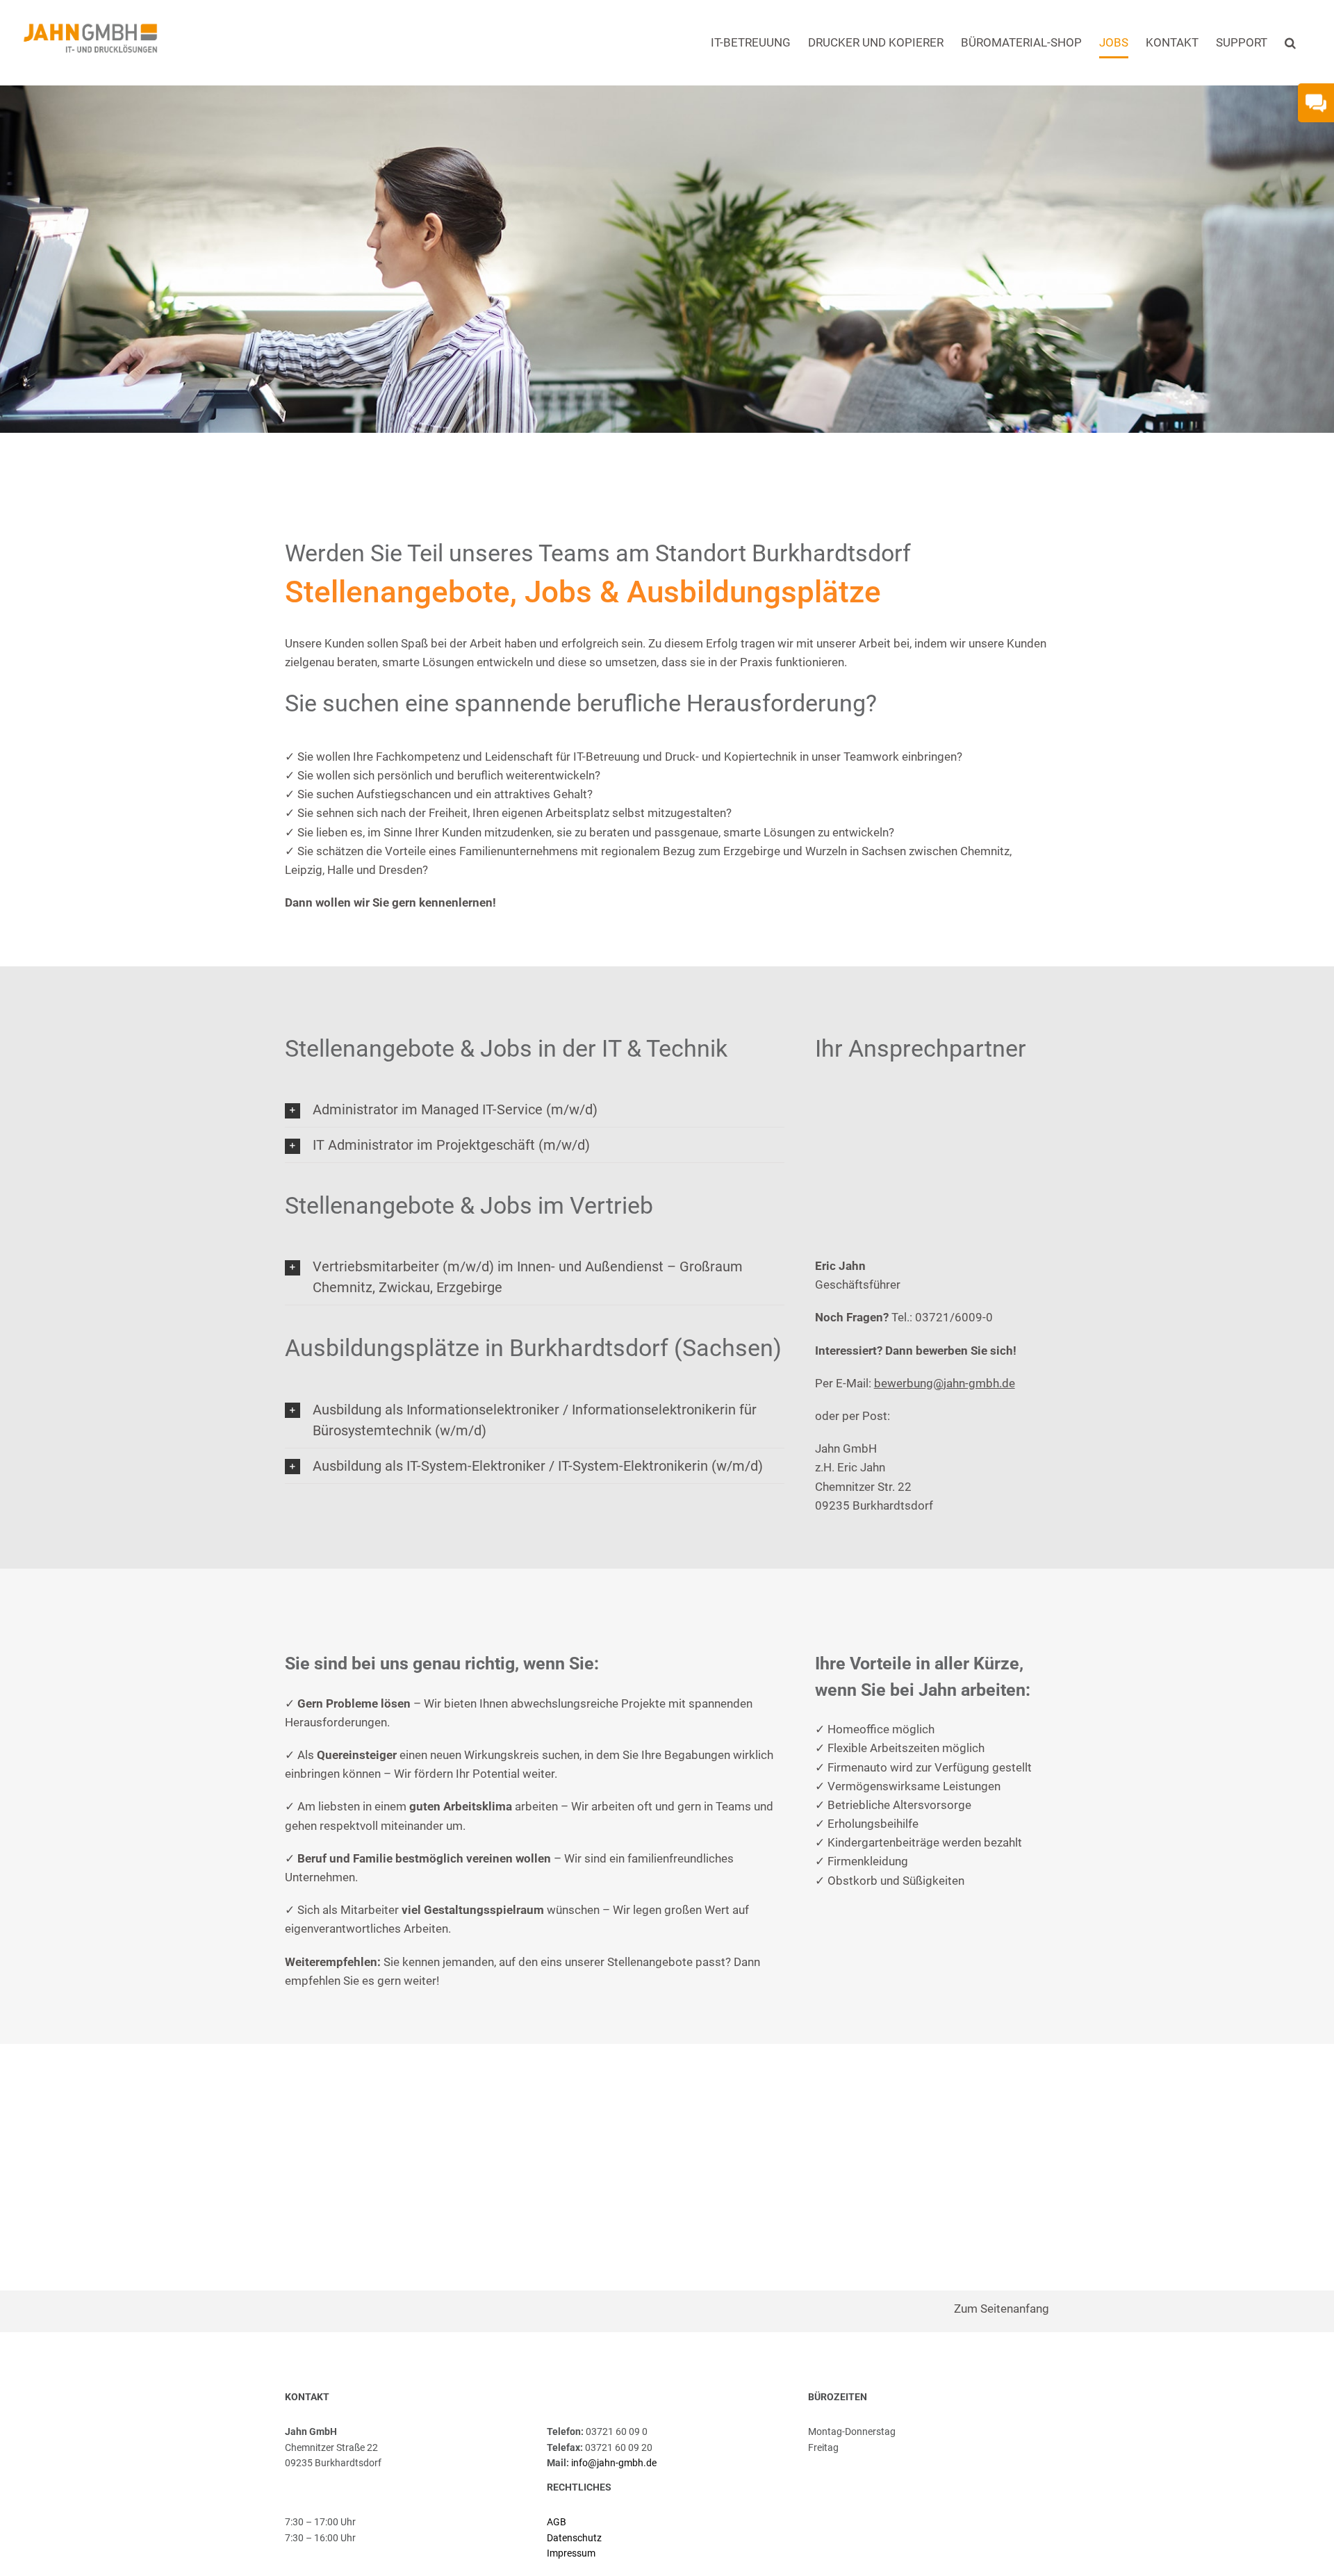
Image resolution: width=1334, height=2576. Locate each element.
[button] (1290, 43)
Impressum (571, 2553)
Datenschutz (574, 2538)
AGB (557, 2522)
